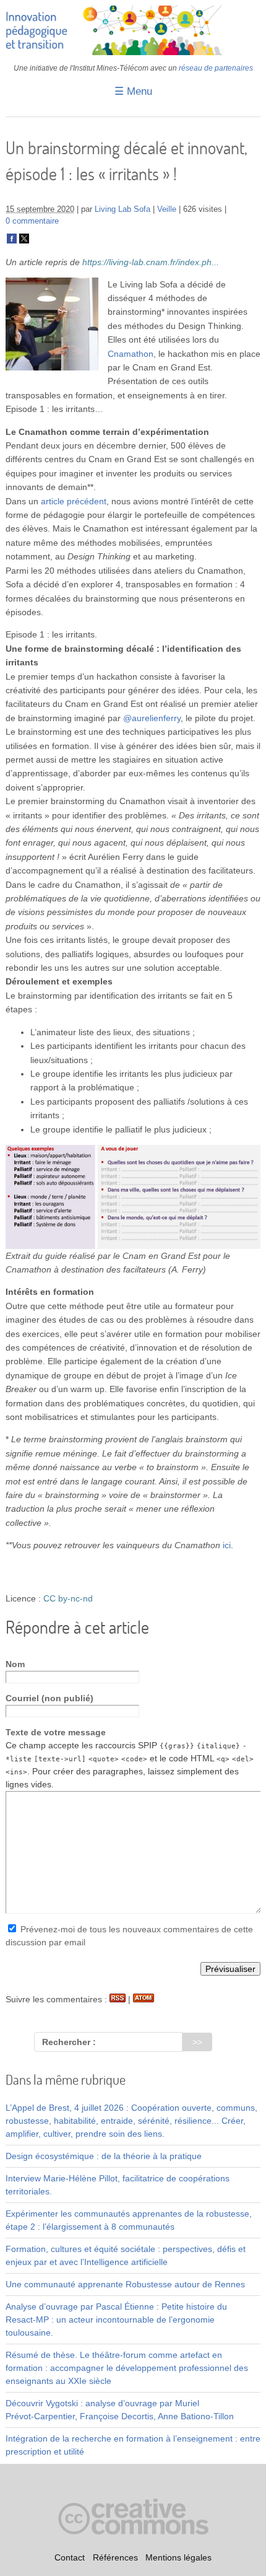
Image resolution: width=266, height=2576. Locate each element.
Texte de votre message (56, 1732)
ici (227, 1545)
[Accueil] (133, 52)
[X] (24, 241)
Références (115, 2558)
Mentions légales (178, 2558)
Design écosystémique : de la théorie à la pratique (104, 2156)
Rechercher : (69, 2042)
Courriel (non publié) (49, 1698)
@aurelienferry (152, 718)
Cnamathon (131, 354)
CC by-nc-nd (68, 1598)
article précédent (74, 501)
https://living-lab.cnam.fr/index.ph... (151, 262)
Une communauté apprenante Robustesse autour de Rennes (125, 2284)
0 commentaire (32, 221)
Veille (167, 209)
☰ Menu (133, 91)
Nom (15, 1664)
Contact (70, 2558)
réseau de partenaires (216, 68)
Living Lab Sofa (122, 209)
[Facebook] (12, 241)
